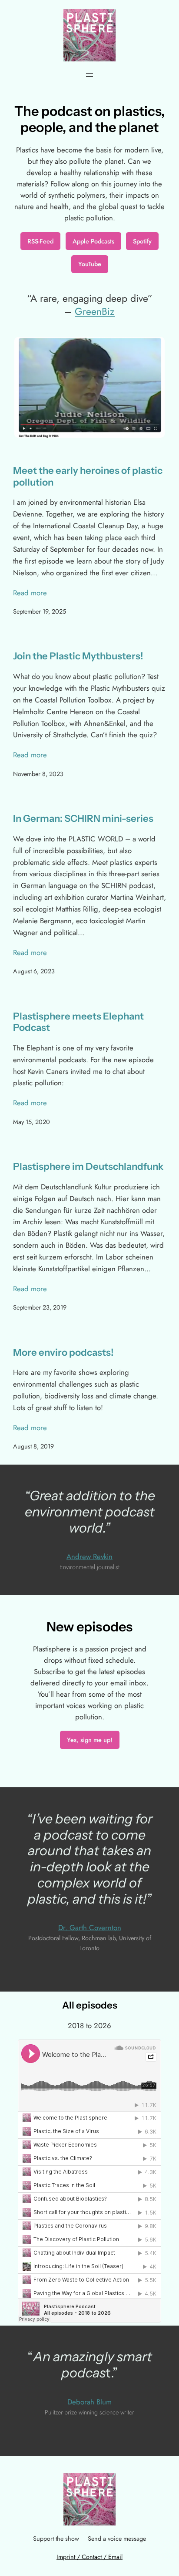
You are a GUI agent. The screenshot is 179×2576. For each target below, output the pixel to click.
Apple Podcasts (93, 241)
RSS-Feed (40, 241)
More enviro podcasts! (63, 1353)
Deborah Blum (89, 2402)
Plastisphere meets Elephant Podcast (78, 1022)
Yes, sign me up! (90, 1740)
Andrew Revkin (89, 1556)
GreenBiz (95, 311)
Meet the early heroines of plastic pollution (88, 476)
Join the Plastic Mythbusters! (78, 656)
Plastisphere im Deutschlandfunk (88, 1167)
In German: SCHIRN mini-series (83, 819)
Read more (30, 593)
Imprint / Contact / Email (89, 2557)
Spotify (142, 241)
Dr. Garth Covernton (90, 1928)
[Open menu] (89, 75)
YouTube (90, 264)
